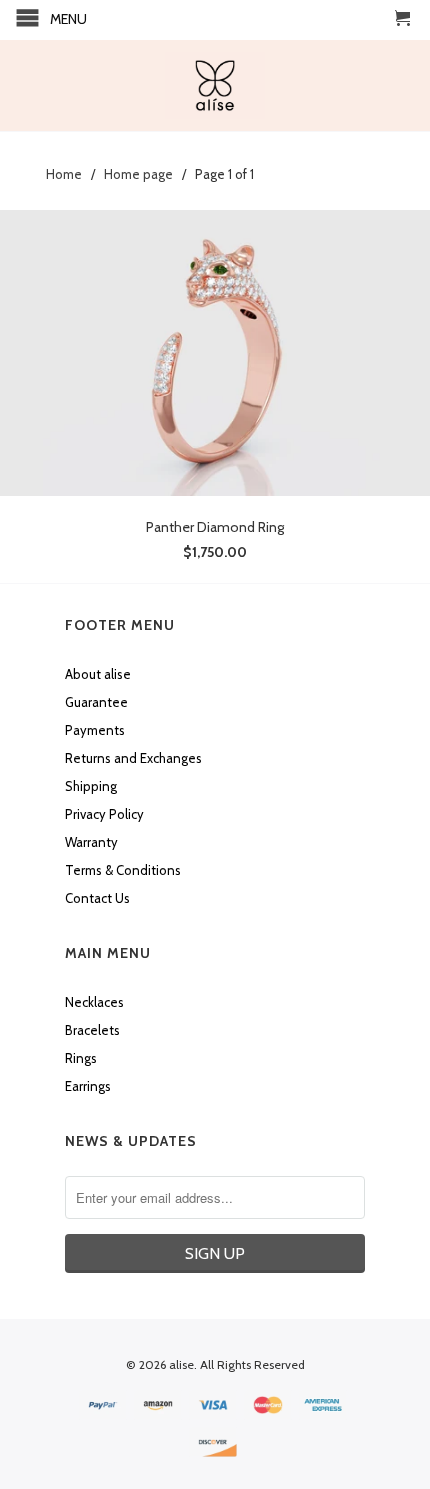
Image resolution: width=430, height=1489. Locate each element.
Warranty (91, 842)
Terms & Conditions (123, 870)
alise (181, 1364)
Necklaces (94, 1002)
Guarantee (96, 702)
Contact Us (97, 898)
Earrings (88, 1086)
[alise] (215, 85)
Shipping (91, 786)
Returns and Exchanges (133, 758)
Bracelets (92, 1030)
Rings (81, 1058)
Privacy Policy (104, 814)
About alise (98, 674)
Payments (95, 730)
